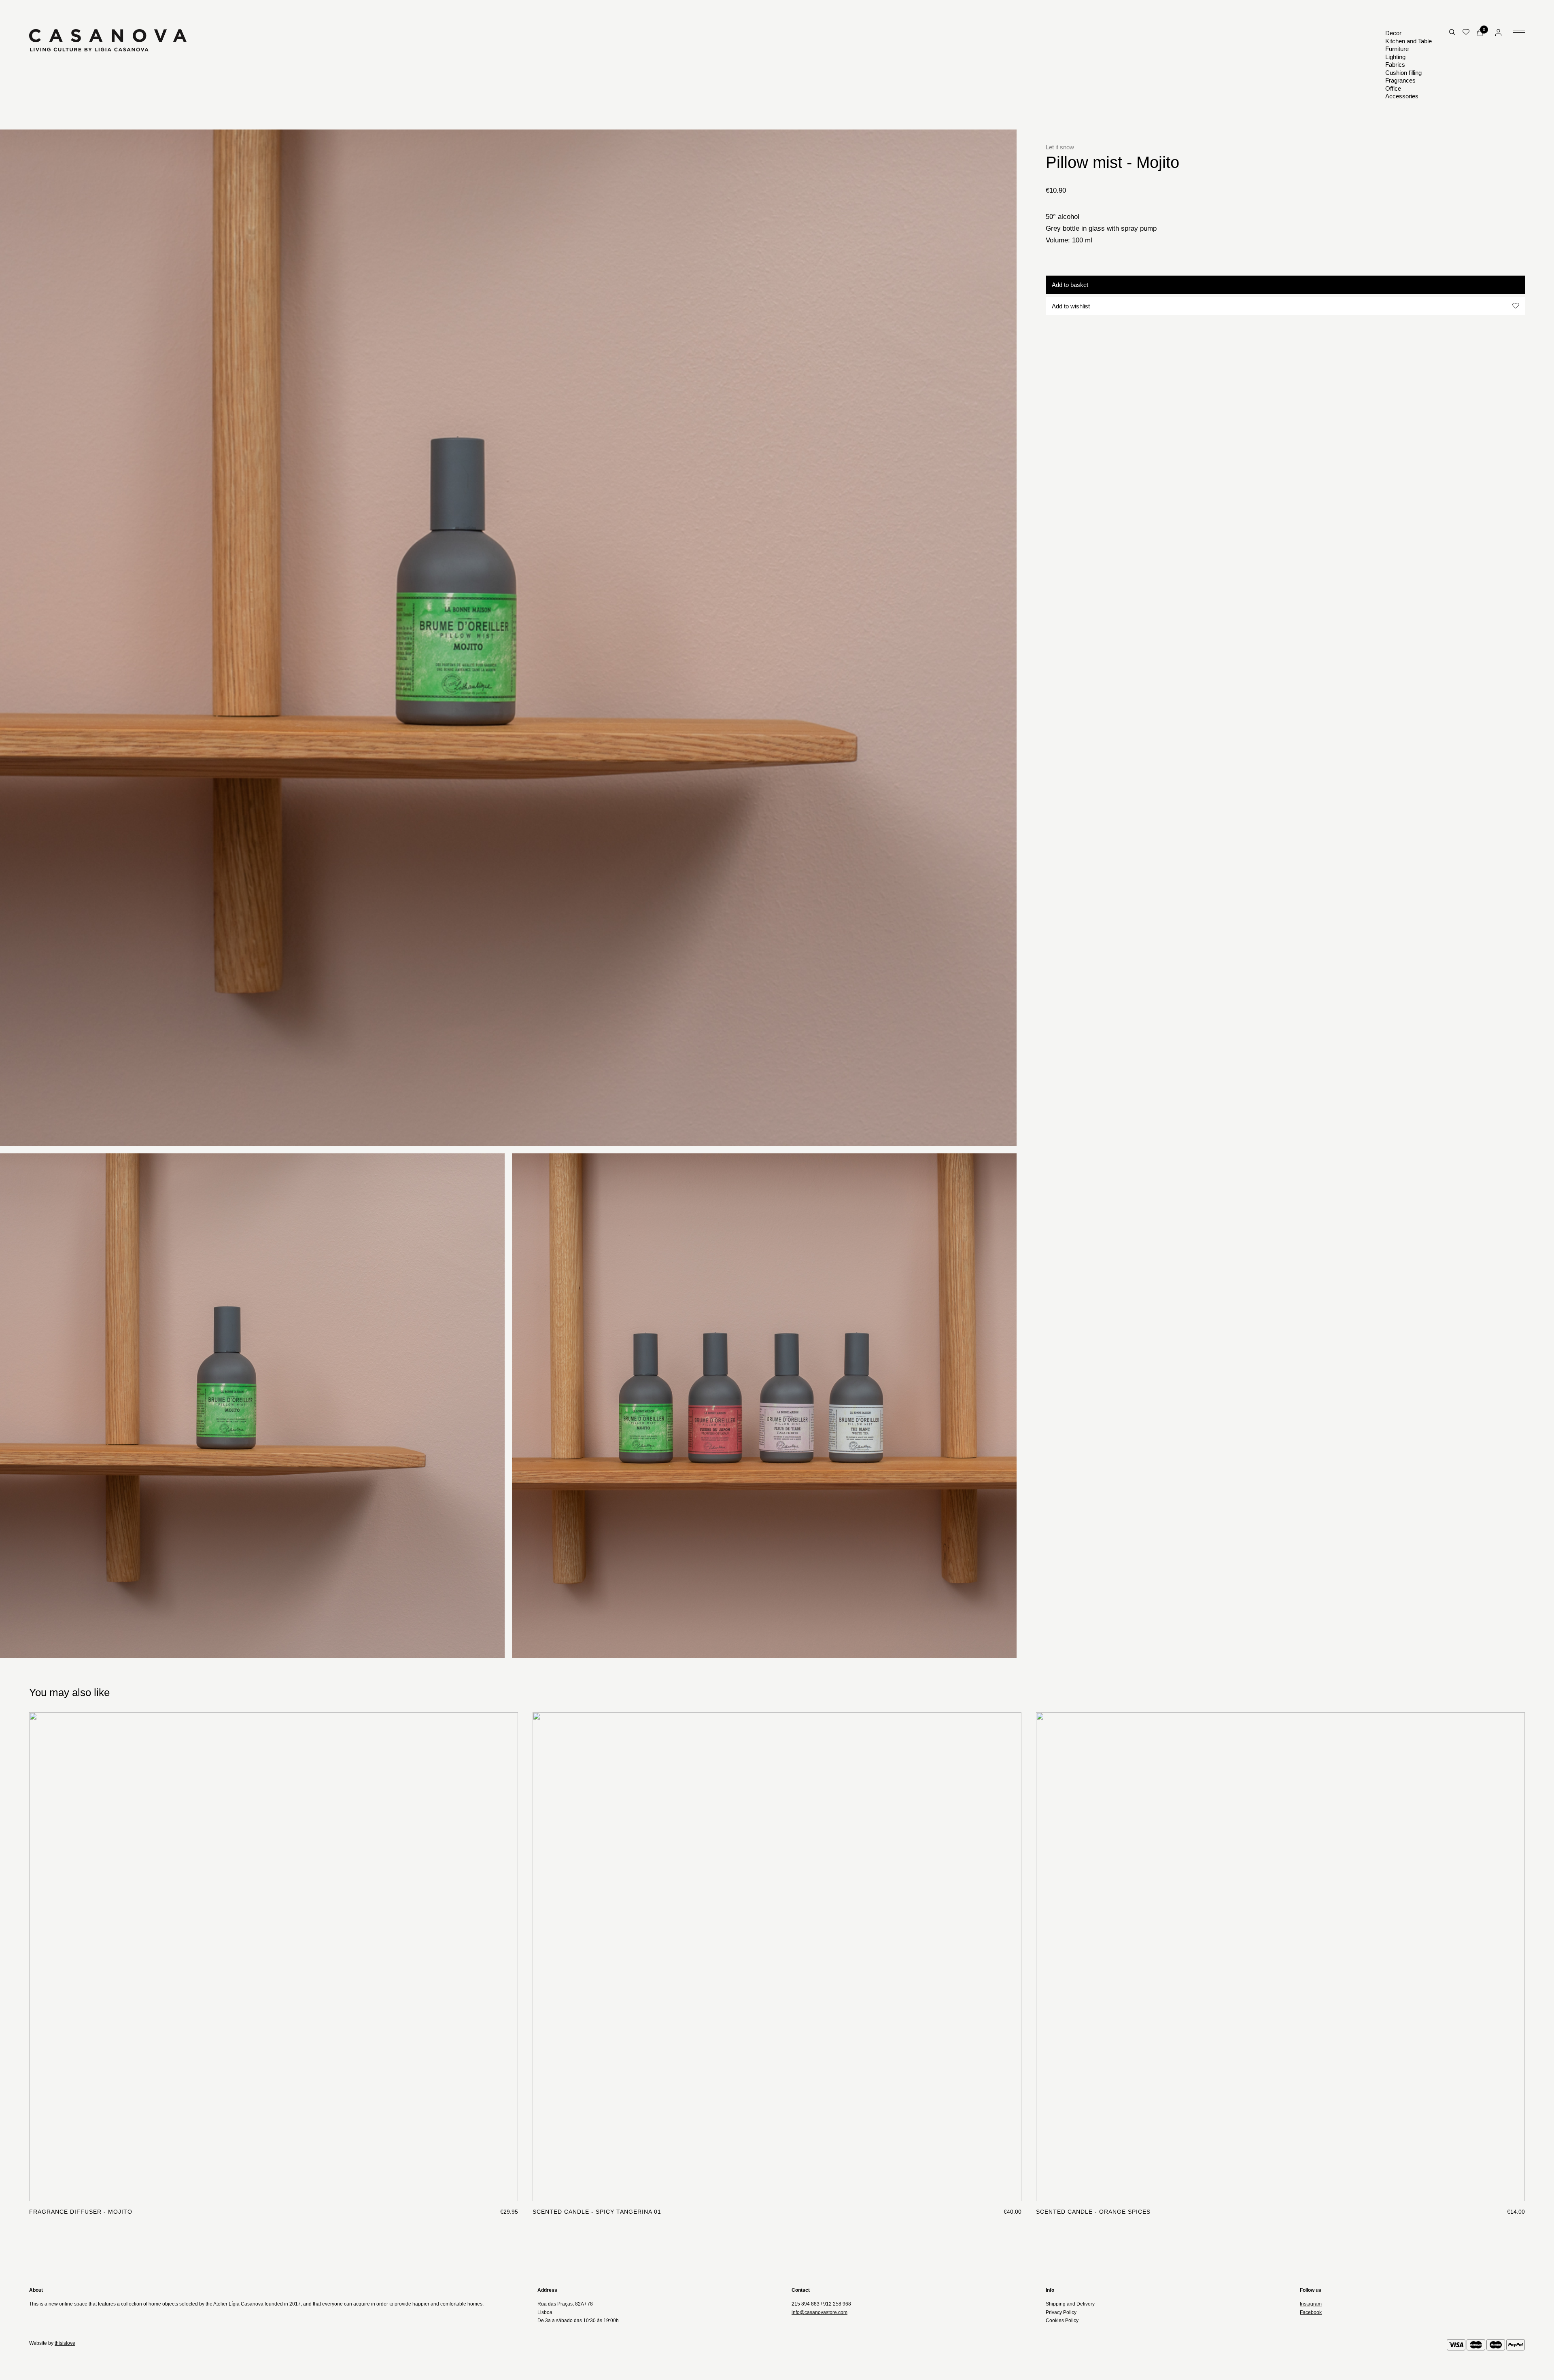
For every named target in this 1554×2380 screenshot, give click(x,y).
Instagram (1311, 2304)
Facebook (1311, 2312)
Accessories (1402, 96)
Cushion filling (1403, 73)
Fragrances (1400, 80)
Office (1393, 88)
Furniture (1397, 49)
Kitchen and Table (1409, 41)
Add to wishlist (1071, 306)
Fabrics (1395, 65)
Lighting (1395, 57)
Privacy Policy (1061, 2312)
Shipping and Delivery (1070, 2304)
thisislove (65, 2343)
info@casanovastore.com (819, 2312)
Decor (1393, 33)
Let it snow (1060, 147)
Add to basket (1070, 284)
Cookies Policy (1062, 2321)
